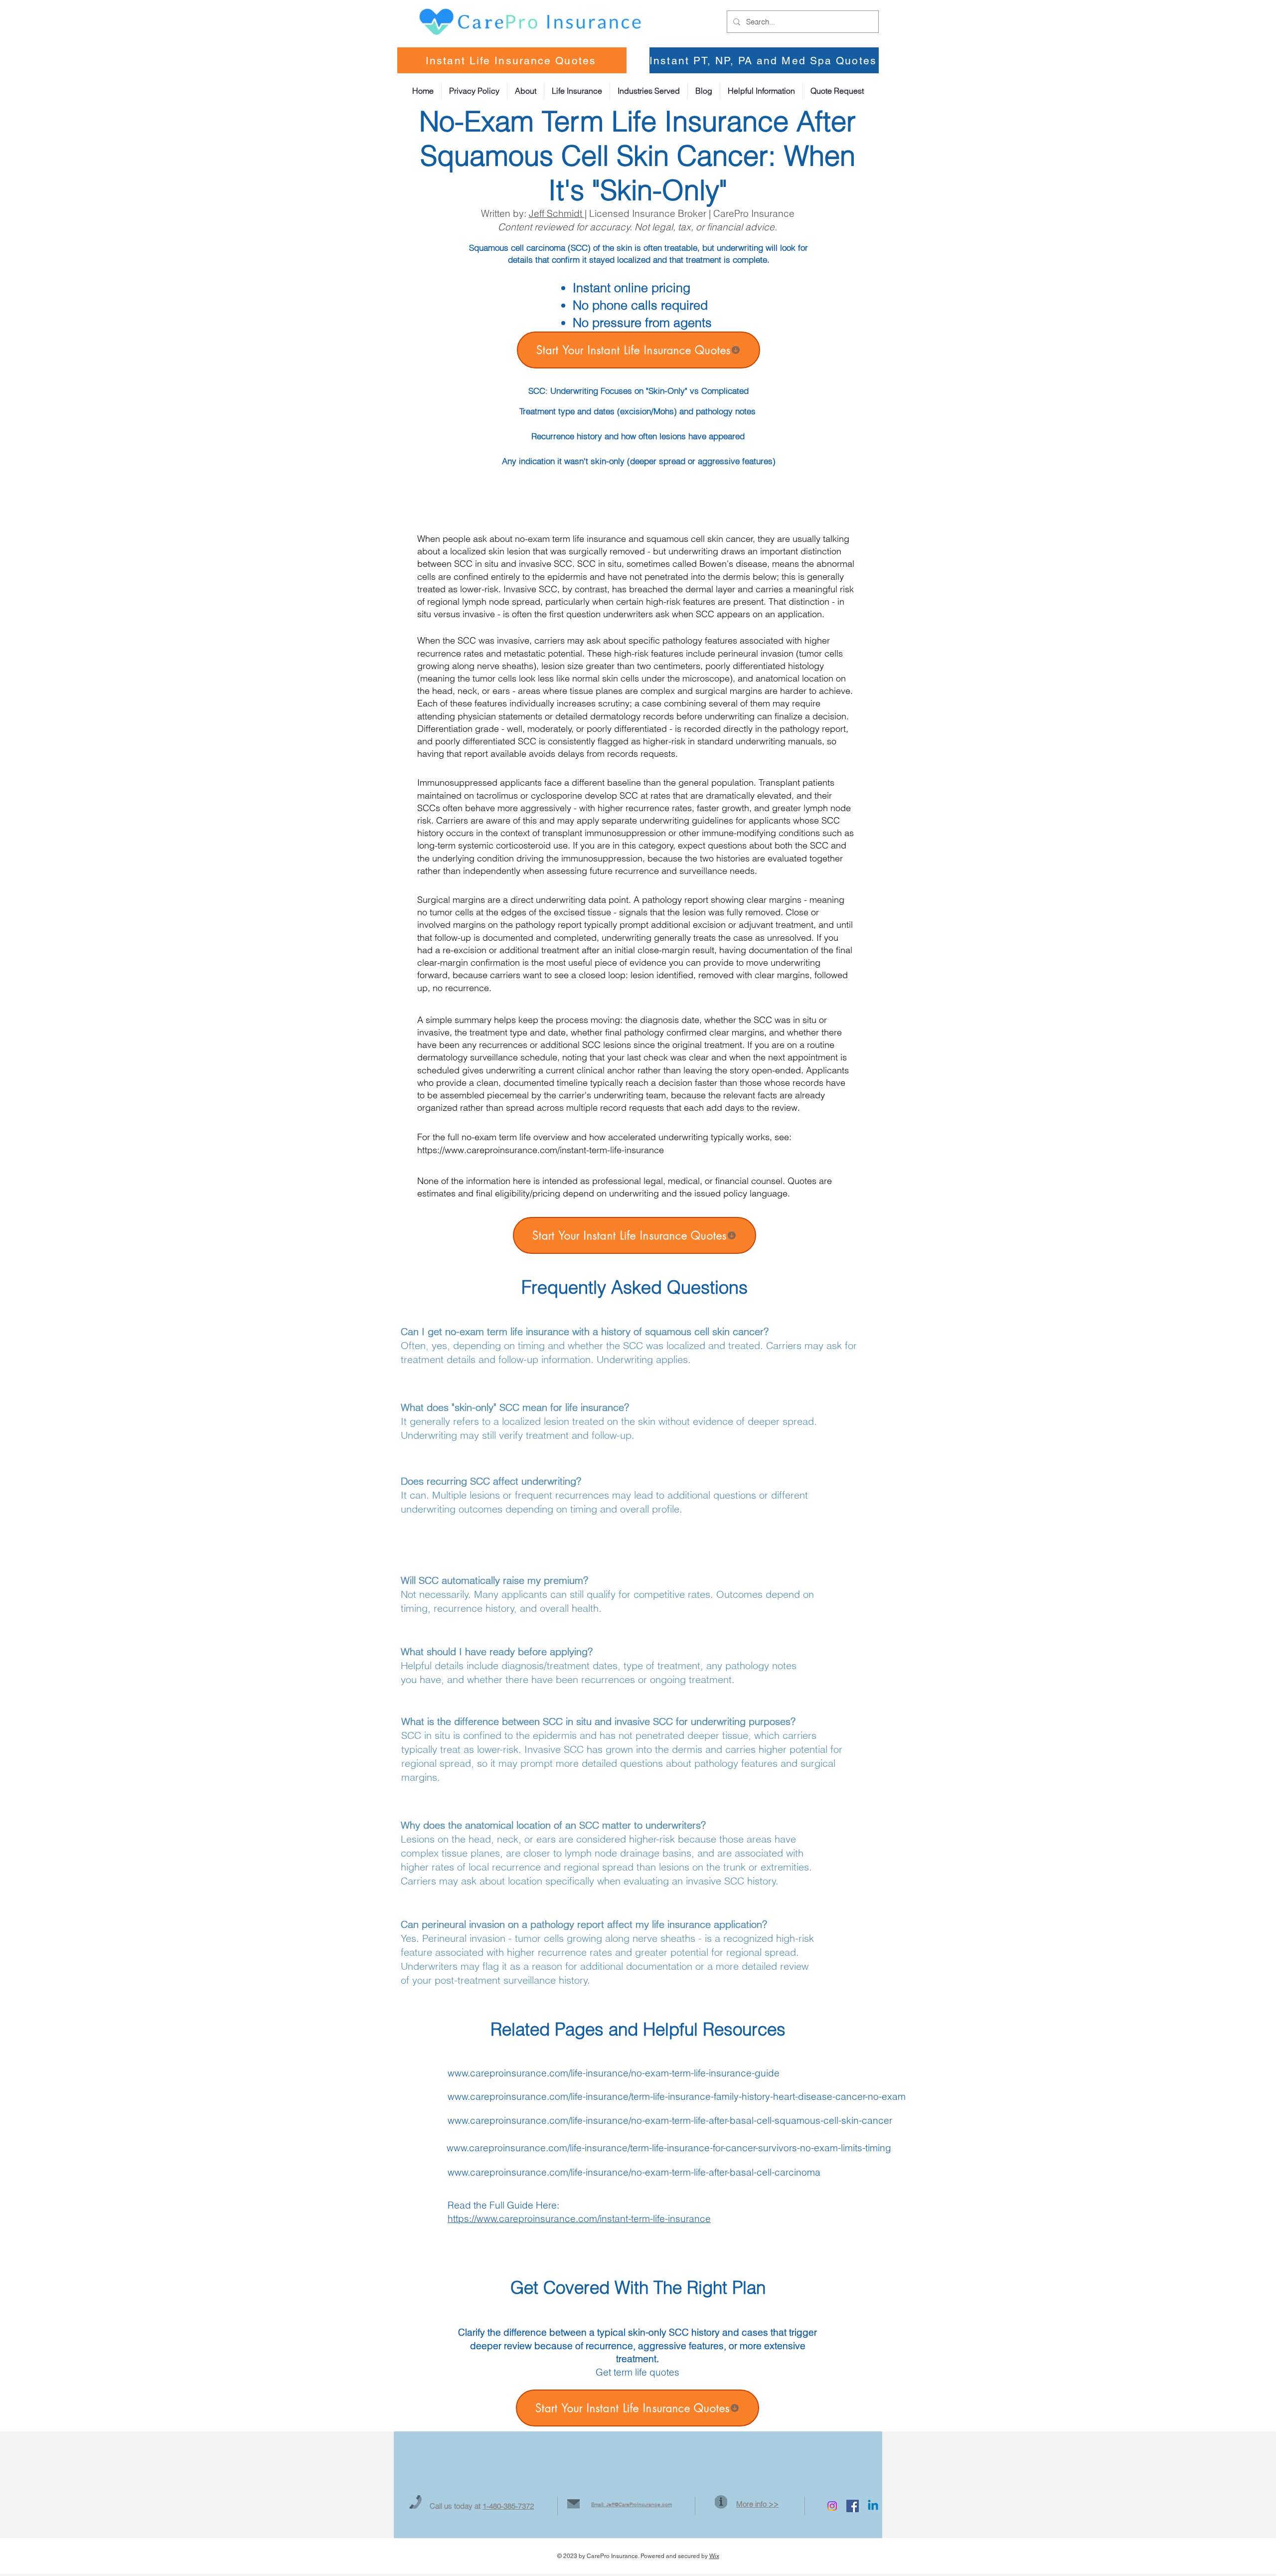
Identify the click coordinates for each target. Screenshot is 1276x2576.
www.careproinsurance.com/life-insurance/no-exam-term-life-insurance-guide (614, 2073)
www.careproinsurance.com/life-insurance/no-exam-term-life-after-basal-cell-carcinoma (634, 2172)
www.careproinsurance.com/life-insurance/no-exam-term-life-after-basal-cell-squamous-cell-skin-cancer (670, 2120)
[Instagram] (832, 2506)
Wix (714, 2556)
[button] (761, 91)
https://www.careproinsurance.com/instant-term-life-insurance (541, 1150)
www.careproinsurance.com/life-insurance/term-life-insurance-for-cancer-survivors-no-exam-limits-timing (669, 2148)
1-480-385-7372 (508, 2506)
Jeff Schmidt (557, 213)
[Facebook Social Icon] (853, 2506)
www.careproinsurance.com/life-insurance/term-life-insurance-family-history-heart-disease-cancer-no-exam (677, 2096)
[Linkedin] (873, 2506)
